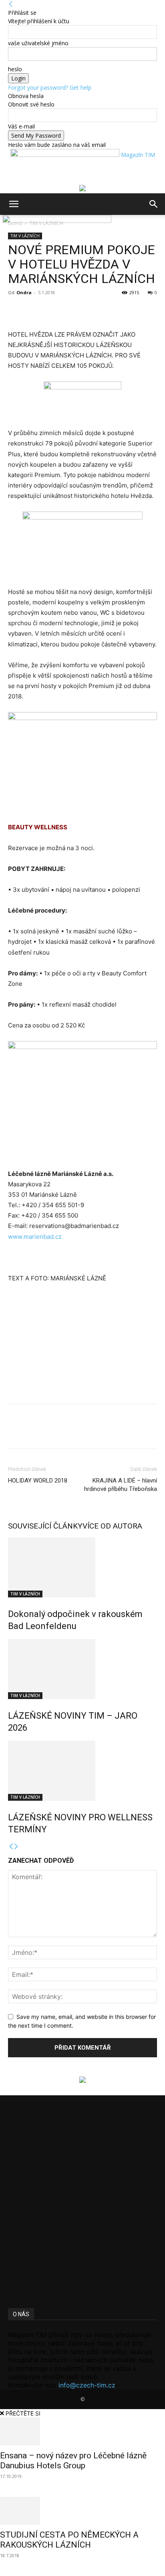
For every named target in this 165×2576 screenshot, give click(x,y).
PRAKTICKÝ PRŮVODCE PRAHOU (56, 2278)
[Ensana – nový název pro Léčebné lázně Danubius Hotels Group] (82, 2432)
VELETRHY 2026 (34, 2143)
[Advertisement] (68, 1344)
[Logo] (2, 221)
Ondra (24, 292)
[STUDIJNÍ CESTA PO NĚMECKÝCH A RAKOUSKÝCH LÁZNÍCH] (82, 2511)
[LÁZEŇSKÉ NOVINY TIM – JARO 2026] (82, 1669)
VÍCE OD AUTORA (112, 1526)
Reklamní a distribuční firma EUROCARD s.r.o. (71, 2230)
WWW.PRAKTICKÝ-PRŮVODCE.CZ (56, 2206)
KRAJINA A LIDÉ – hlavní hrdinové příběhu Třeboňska (121, 1485)
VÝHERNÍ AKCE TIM (38, 2179)
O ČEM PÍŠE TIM (34, 2131)
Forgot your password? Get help (50, 87)
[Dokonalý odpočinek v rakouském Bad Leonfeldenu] (82, 1567)
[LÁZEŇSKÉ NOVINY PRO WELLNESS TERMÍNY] (82, 1771)
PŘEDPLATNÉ (31, 2119)
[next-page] (16, 1847)
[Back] (11, 4)
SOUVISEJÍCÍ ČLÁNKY (45, 1526)
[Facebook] (16, 311)
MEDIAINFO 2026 (36, 2155)
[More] (53, 311)
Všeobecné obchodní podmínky (53, 2167)
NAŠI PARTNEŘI (34, 2242)
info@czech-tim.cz (87, 2385)
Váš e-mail (21, 126)
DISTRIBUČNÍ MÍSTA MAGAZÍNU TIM (62, 2254)
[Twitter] (34, 311)
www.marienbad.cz (35, 1237)
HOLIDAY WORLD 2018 (38, 1481)
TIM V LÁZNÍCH (25, 1594)
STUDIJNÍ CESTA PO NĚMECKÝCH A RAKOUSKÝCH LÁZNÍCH (69, 2540)
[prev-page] (11, 1847)
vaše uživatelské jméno (38, 43)
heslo (15, 69)
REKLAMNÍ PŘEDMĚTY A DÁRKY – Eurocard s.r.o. (77, 2266)
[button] (14, 204)
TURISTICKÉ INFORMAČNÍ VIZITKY (58, 2218)
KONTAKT (26, 2107)
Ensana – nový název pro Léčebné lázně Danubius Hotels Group (73, 2461)
